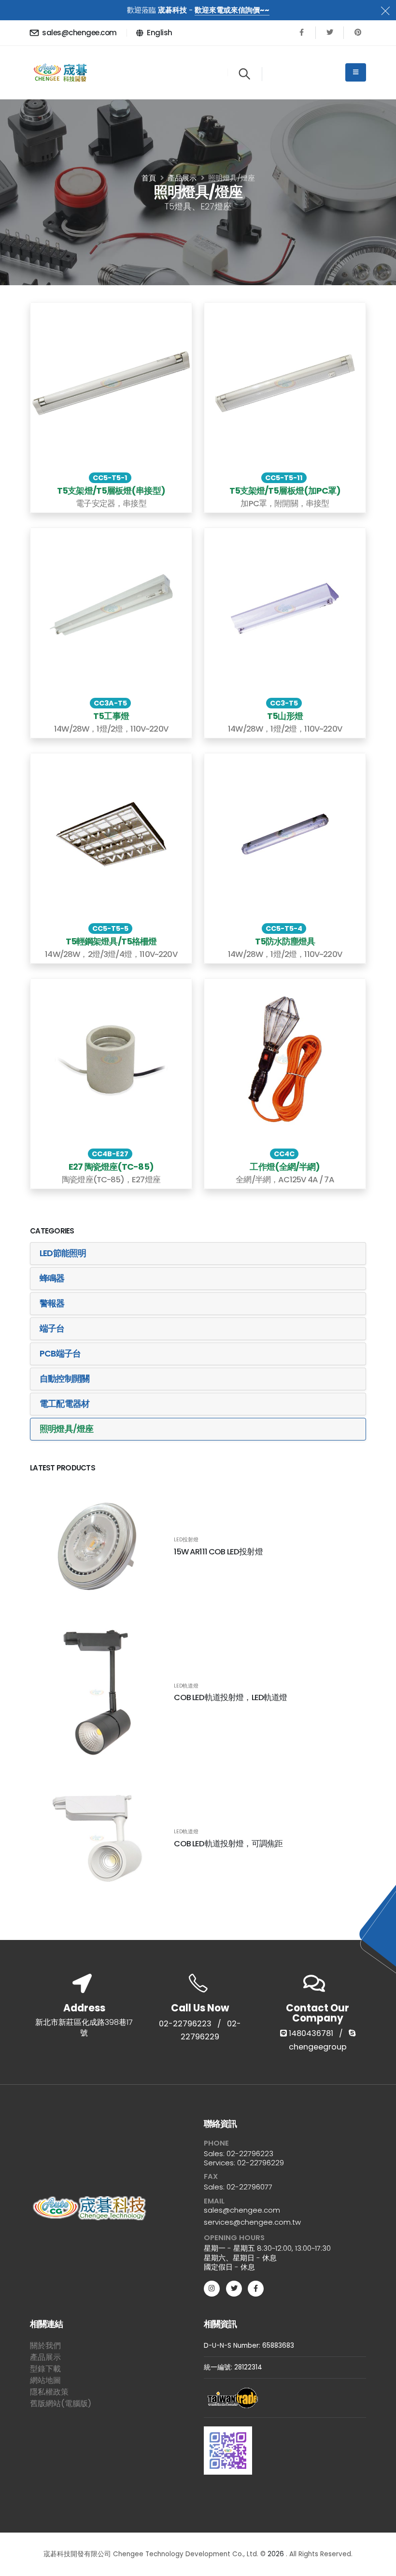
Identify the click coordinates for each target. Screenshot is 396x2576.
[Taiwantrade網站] (233, 2398)
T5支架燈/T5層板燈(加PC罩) (285, 491)
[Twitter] (330, 33)
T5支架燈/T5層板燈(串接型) (111, 491)
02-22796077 (249, 2187)
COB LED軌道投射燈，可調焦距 (228, 1844)
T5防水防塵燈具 (285, 941)
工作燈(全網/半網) (285, 1167)
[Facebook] (302, 33)
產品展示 (45, 2357)
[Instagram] (212, 2289)
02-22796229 (261, 2163)
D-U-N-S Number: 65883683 (249, 2346)
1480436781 (310, 2033)
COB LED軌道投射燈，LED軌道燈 (230, 1697)
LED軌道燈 (186, 1686)
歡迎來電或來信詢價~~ (232, 10)
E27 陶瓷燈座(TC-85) (111, 1167)
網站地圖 (45, 2380)
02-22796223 (185, 2024)
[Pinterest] (358, 33)
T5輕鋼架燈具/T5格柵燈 (111, 941)
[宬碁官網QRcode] (228, 2448)
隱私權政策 (49, 2392)
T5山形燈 (285, 716)
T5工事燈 (111, 716)
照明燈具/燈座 (66, 1429)
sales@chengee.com (79, 33)
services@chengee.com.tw (252, 2222)
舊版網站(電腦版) (61, 2403)
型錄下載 (45, 2369)
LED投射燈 (186, 1540)
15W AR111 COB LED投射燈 (218, 1552)
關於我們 (45, 2346)
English (160, 33)
